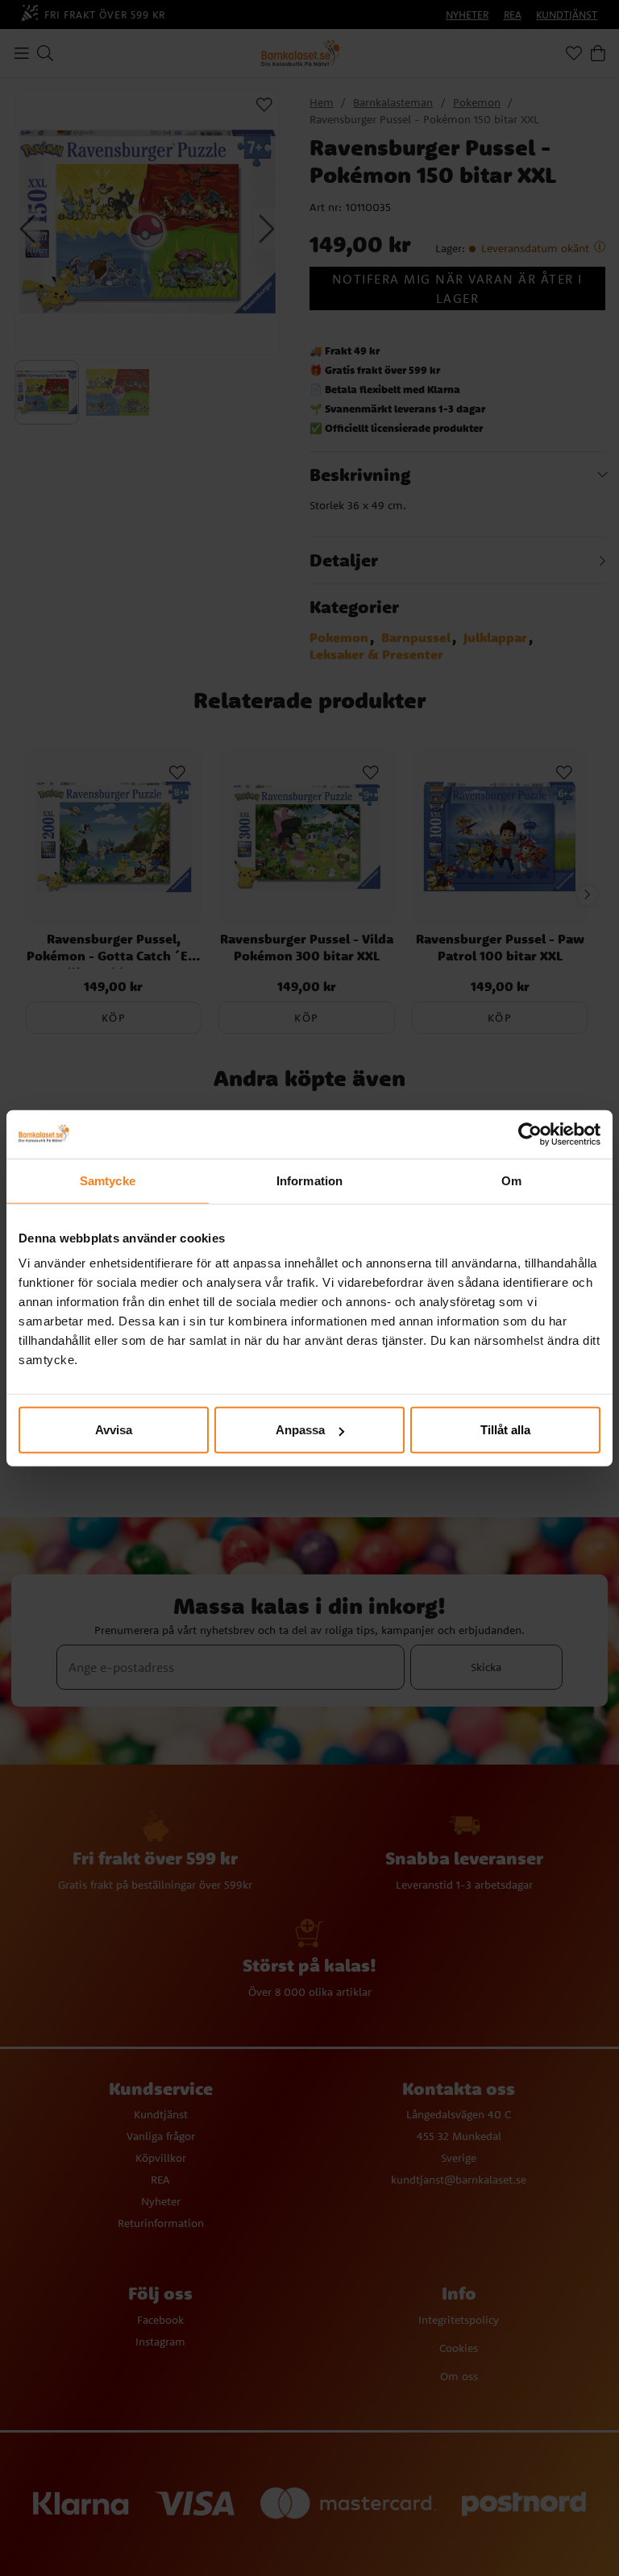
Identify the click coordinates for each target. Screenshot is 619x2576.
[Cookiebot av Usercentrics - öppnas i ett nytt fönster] (530, 1134)
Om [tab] (511, 1180)
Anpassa (300, 1430)
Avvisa (114, 1430)
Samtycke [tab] (108, 1180)
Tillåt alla (505, 1430)
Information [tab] (309, 1180)
